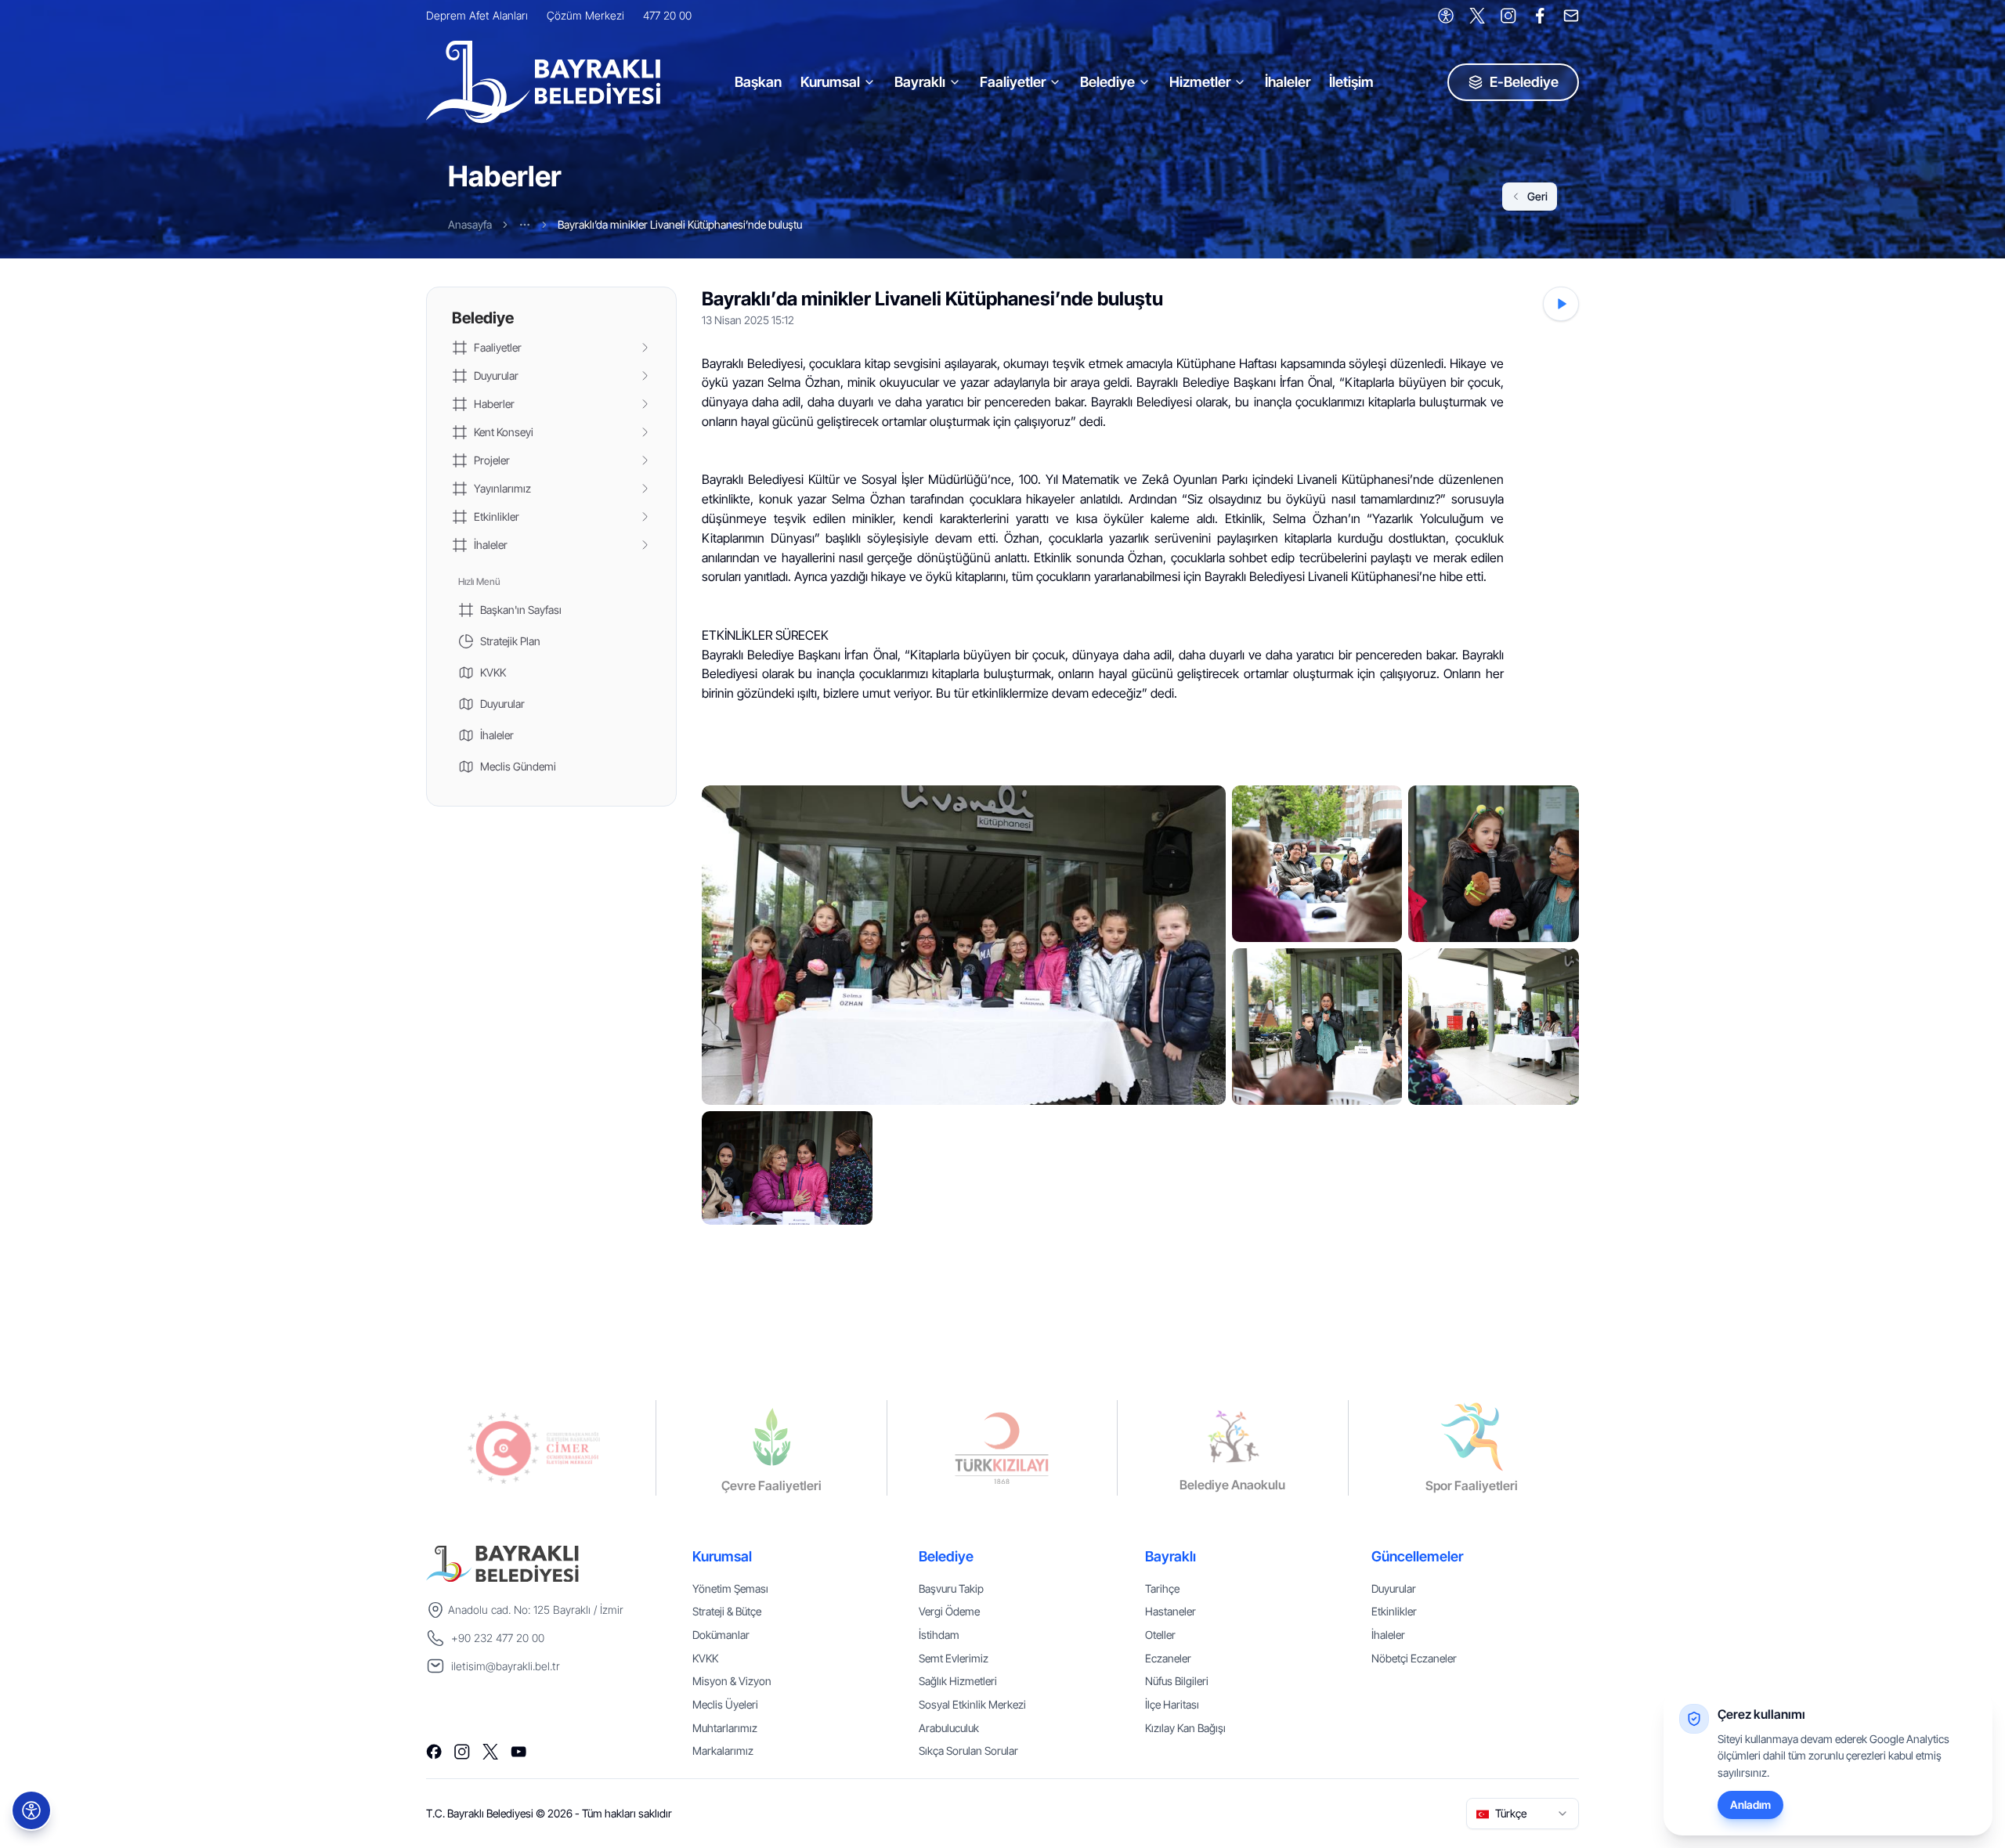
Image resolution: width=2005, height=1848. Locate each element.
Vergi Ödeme (949, 1611)
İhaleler (1288, 82)
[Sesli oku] (1561, 304)
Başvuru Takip (951, 1588)
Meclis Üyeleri (725, 1704)
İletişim (1351, 82)
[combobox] (1523, 1814)
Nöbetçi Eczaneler (1414, 1658)
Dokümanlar (721, 1635)
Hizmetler (1200, 82)
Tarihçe (1162, 1588)
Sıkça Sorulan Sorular (968, 1751)
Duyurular (1394, 1588)
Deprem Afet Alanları (477, 15)
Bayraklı (920, 82)
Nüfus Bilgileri (1177, 1681)
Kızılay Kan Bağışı (1185, 1728)
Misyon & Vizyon (732, 1681)
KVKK (705, 1658)
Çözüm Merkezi (585, 15)
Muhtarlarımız (725, 1728)
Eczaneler (1168, 1658)
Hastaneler (1170, 1611)
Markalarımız (723, 1751)
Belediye (1107, 82)
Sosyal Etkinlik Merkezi (972, 1704)
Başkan (758, 82)
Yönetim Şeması (730, 1588)
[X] (1477, 16)
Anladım (1750, 1805)
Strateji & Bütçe (727, 1611)
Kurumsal (830, 82)
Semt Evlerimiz (954, 1658)
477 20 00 (667, 15)
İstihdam (939, 1635)
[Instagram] (1508, 16)
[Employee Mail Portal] (1571, 16)
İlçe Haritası (1172, 1704)
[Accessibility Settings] (1446, 16)
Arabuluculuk (949, 1728)
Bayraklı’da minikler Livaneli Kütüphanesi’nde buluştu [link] (680, 224)
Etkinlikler (1394, 1611)
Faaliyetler (1013, 82)
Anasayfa (470, 224)
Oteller (1160, 1635)
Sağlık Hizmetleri (958, 1681)
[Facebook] (1540, 16)
